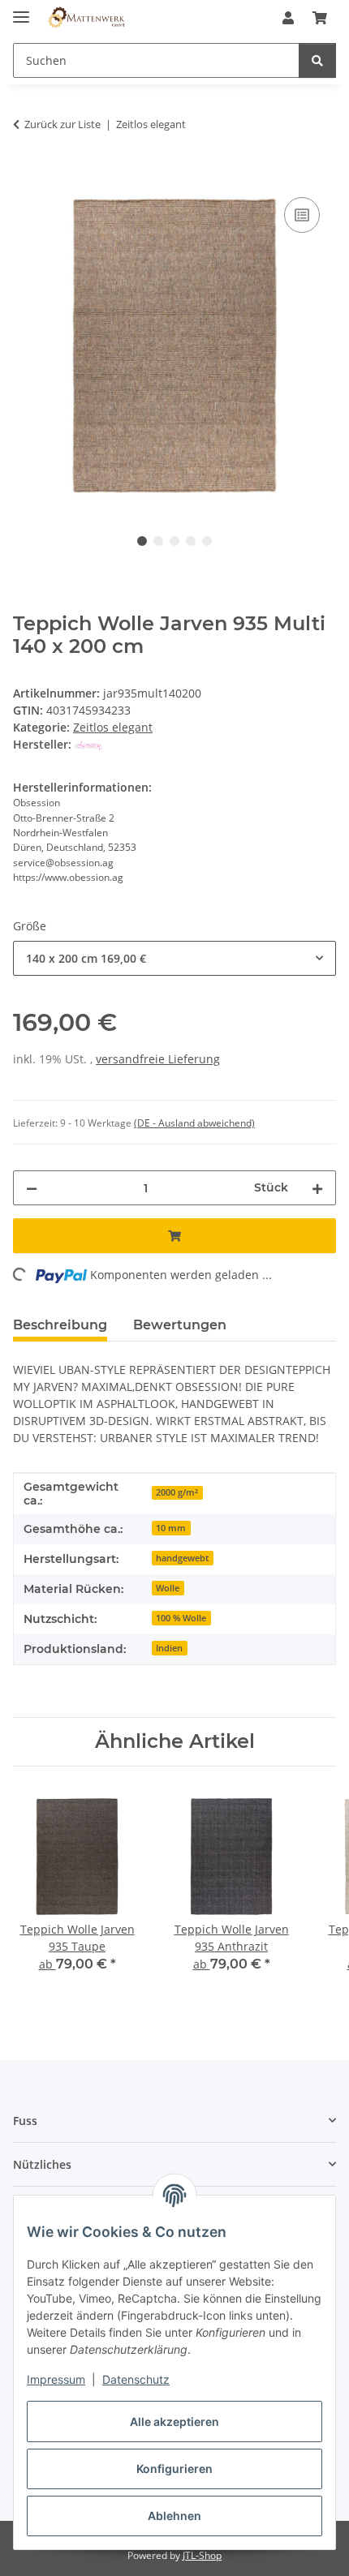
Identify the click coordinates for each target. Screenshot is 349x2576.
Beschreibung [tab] (60, 1325)
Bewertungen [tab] (180, 1325)
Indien (169, 1648)
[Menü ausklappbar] (21, 10)
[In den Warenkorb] (26, 175)
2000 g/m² (177, 1492)
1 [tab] (142, 541)
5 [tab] (207, 541)
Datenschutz (136, 2379)
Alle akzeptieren (174, 2421)
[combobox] (174, 958)
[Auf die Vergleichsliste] (302, 215)
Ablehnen (174, 2516)
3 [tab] (174, 541)
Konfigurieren (174, 2469)
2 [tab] (158, 541)
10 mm (171, 1528)
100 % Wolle (181, 1618)
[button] (288, 18)
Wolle (168, 1588)
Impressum (56, 2379)
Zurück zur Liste (62, 124)
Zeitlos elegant (113, 727)
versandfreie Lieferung (158, 1059)
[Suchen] (317, 60)
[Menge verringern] (32, 1188)
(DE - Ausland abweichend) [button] (194, 1123)
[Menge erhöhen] (317, 1188)
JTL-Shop (202, 2555)
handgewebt (182, 1558)
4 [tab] (191, 541)
